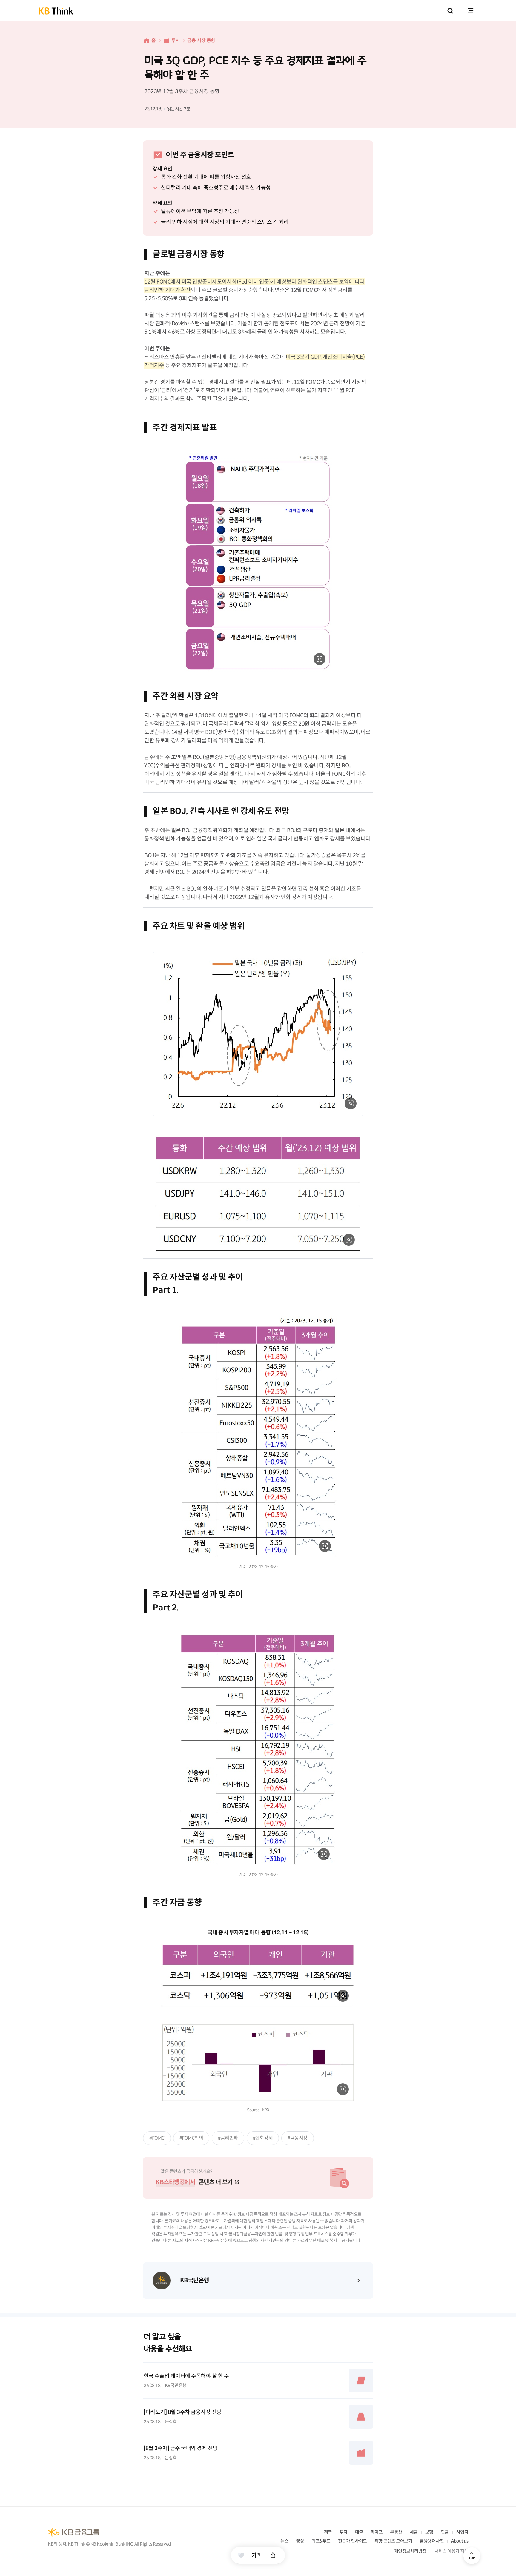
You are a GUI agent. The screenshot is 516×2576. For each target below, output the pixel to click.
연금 (445, 2532)
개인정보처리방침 (410, 2551)
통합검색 (450, 11)
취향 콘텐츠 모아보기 (393, 2541)
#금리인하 (228, 2138)
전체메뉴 (471, 11)
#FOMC (157, 2138)
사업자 (462, 2532)
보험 (429, 2532)
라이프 (377, 2532)
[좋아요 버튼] (241, 2555)
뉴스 (284, 2541)
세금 (414, 2532)
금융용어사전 (432, 2541)
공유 (273, 2555)
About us (460, 2541)
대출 (359, 2532)
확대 (320, 659)
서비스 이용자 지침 (451, 2551)
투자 (176, 40)
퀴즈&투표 (321, 2541)
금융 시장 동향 (201, 40)
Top (472, 2556)
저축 (328, 2532)
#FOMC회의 (191, 2138)
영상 (300, 2541)
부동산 (396, 2532)
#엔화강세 (263, 2138)
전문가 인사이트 (353, 2541)
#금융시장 (298, 2138)
